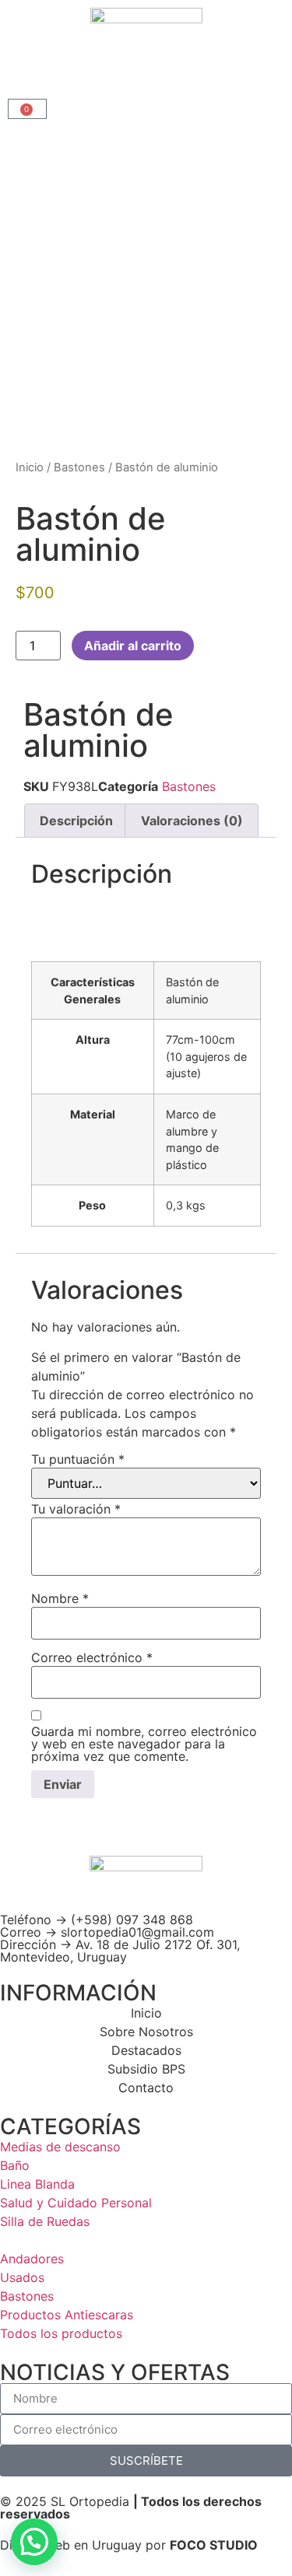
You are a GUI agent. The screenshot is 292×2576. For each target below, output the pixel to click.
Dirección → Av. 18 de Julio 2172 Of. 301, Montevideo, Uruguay (120, 1951)
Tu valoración (76, 1509)
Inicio (30, 467)
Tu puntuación (78, 1459)
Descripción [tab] (76, 821)
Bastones (79, 467)
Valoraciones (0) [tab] (192, 821)
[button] (34, 2542)
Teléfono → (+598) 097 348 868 (97, 1920)
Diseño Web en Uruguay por (129, 2545)
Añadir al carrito (133, 646)
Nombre (60, 1598)
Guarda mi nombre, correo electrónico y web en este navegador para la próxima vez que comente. (144, 1744)
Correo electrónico (92, 1657)
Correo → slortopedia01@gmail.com (107, 1932)
